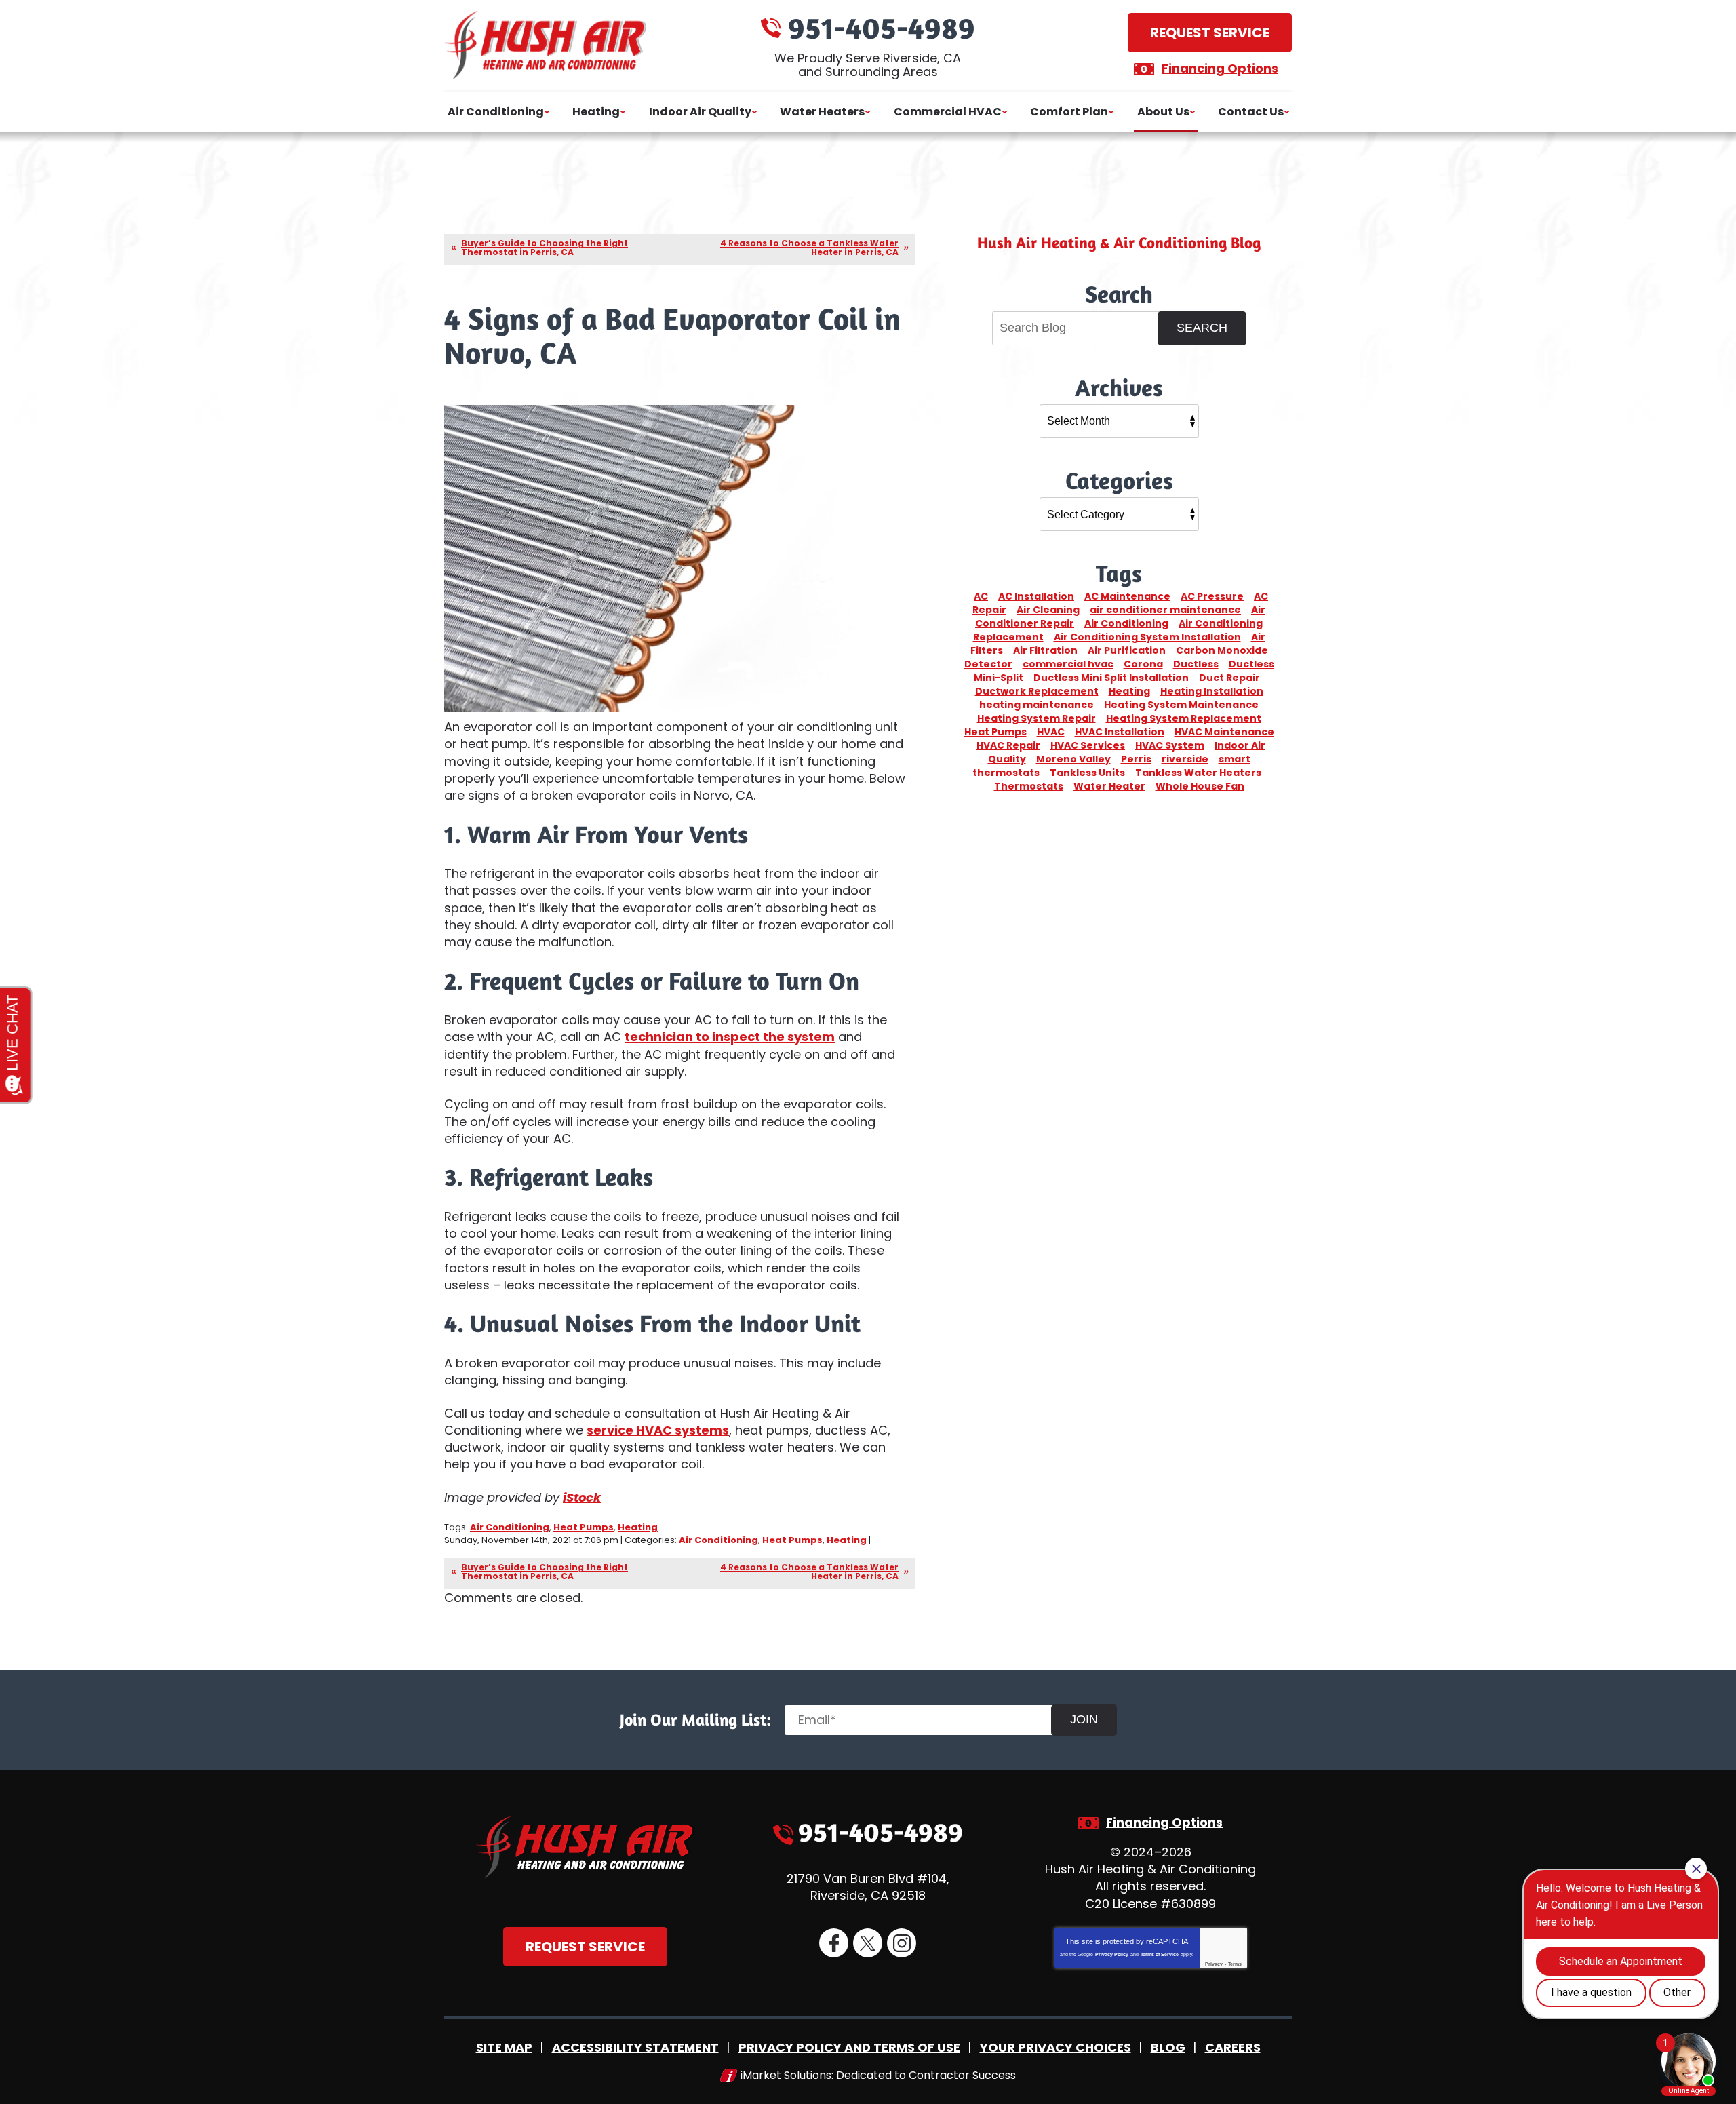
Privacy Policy (1112, 1954)
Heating (638, 1527)
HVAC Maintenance (1224, 732)
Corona (1143, 664)
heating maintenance (1037, 705)
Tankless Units (1087, 773)
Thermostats (1029, 786)
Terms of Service (1160, 1954)
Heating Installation (1212, 691)
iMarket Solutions (786, 2075)
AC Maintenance (1127, 596)
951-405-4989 (882, 27)
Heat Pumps (584, 1527)
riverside (1185, 759)
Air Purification (1127, 650)
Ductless (1196, 664)
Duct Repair (1229, 678)
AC (981, 596)
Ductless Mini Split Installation (1111, 678)
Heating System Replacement (1184, 718)
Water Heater (1109, 786)
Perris (1136, 759)
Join (1084, 1719)
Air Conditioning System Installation (1147, 637)
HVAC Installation (1120, 732)
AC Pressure (1212, 596)
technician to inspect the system (730, 1037)
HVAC (1051, 732)
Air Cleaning (1048, 610)
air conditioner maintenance (1165, 610)
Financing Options (1220, 68)
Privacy (1214, 1964)
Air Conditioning (510, 1527)
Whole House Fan (1200, 786)
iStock (582, 1497)
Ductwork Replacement (1037, 691)
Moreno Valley (1073, 759)
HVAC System (1170, 745)
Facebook (834, 1943)
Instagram (902, 1943)
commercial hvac (1068, 664)
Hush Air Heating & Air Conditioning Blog (1119, 242)
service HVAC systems (658, 1430)
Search (1202, 328)
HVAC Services (1088, 745)
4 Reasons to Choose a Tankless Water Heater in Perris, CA (809, 248)
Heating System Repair (1037, 718)
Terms (1235, 1964)
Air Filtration (1045, 650)
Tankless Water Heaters (1198, 773)
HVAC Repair (1008, 745)
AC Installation (1036, 596)
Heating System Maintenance (1181, 705)
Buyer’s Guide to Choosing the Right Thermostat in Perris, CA (545, 248)
